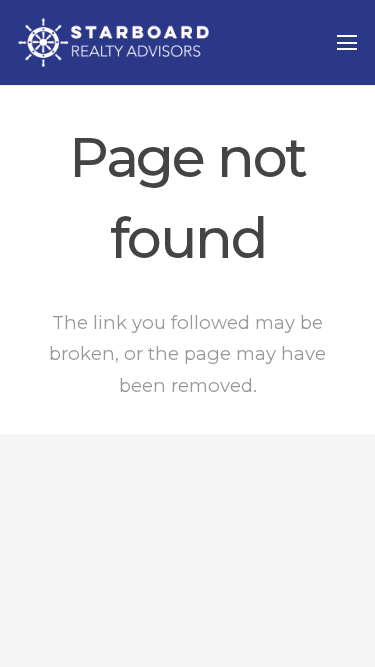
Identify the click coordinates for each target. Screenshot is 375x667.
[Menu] (346, 43)
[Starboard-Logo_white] (113, 43)
